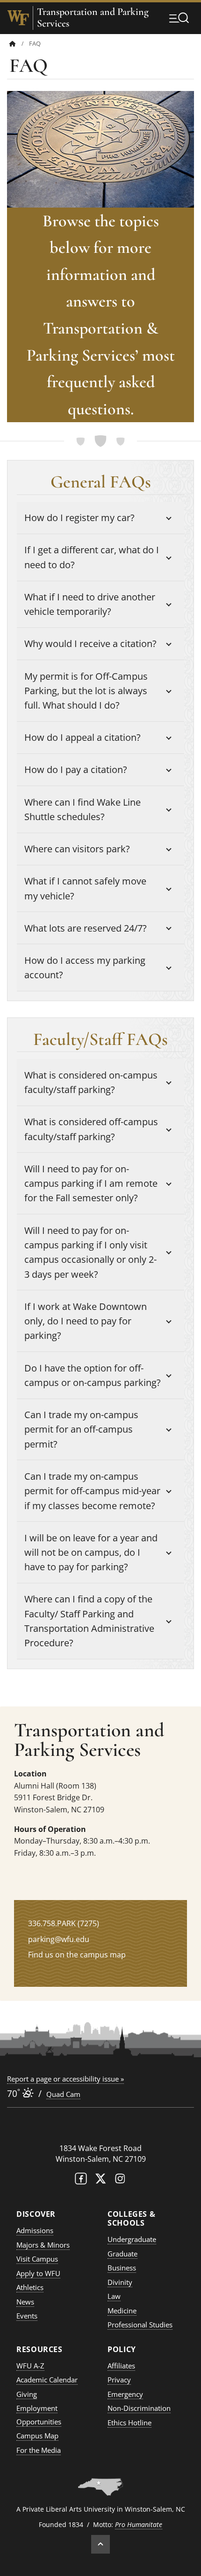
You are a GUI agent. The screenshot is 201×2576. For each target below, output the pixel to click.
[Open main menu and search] (179, 18)
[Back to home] (13, 44)
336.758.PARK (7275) (64, 1923)
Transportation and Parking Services (93, 18)
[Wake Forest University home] (18, 18)
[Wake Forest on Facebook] (81, 2181)
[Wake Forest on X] (100, 2181)
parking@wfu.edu (59, 1939)
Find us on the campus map (77, 1955)
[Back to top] (100, 2544)
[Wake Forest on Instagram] (120, 2181)
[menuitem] (19, 44)
